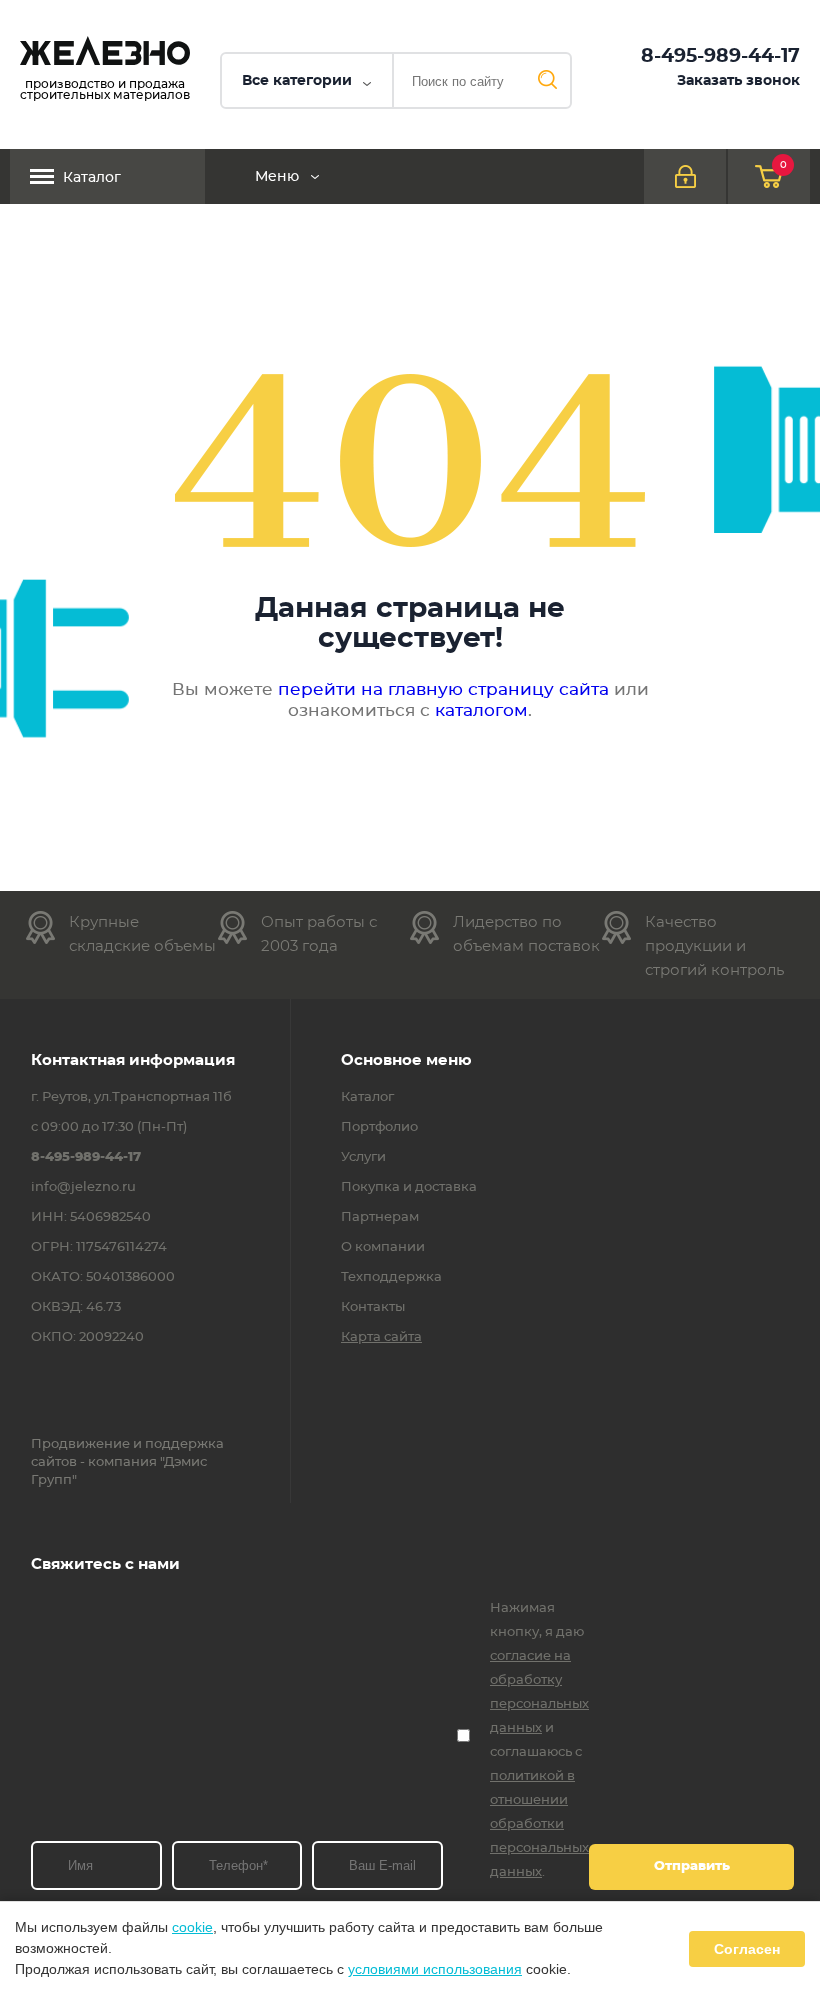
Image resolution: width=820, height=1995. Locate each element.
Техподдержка (391, 1278)
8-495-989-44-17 (720, 56)
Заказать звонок (738, 81)
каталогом (481, 710)
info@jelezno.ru (83, 1188)
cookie (192, 1927)
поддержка (184, 1444)
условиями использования (435, 1969)
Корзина (783, 165)
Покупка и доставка (409, 1188)
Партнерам (380, 1218)
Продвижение (80, 1444)
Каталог (92, 178)
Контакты (373, 1308)
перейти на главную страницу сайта (443, 689)
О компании (383, 1248)
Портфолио (379, 1128)
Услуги (363, 1158)
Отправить (692, 1866)
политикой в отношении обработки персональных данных (539, 1824)
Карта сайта (381, 1338)
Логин (685, 176)
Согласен (747, 1949)
